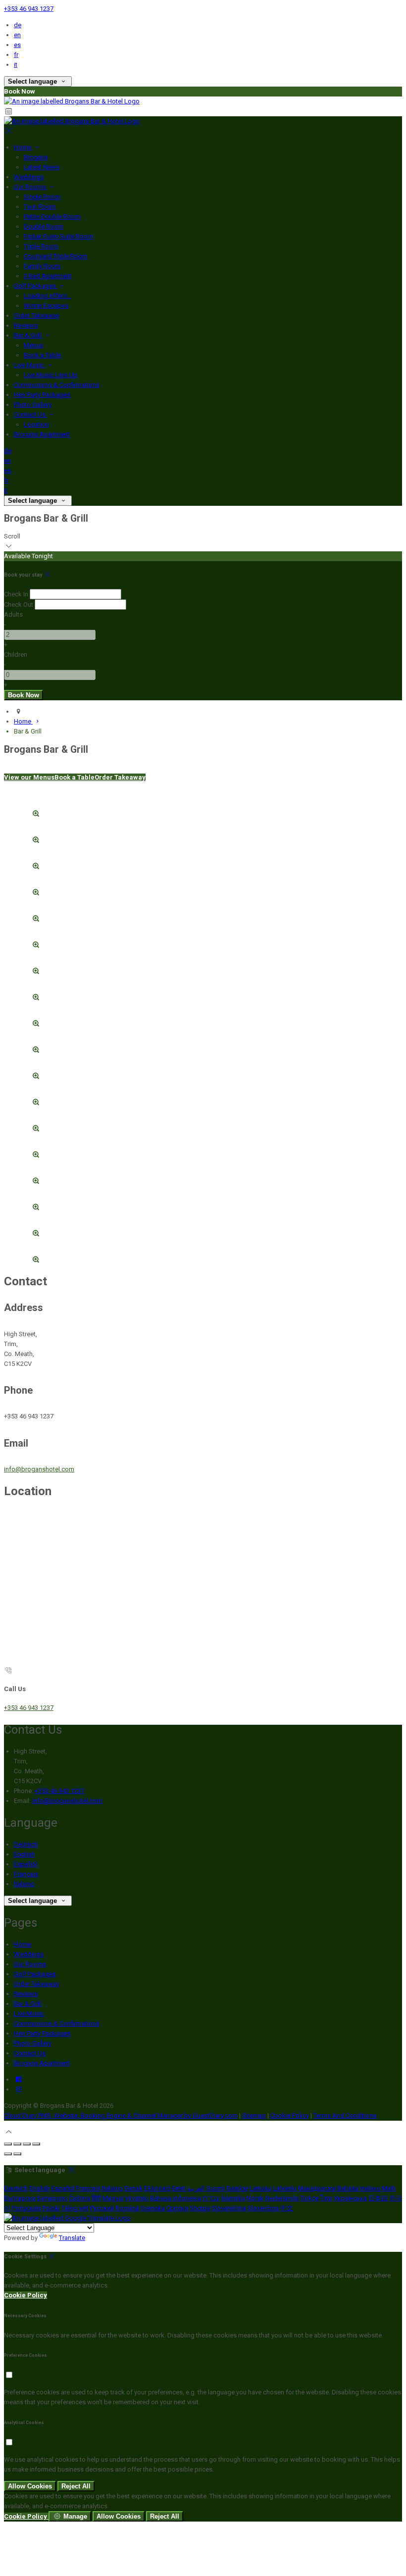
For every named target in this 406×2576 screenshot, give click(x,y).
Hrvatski (137, 2198)
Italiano (24, 1884)
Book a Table (42, 355)
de (18, 25)
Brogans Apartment (42, 434)
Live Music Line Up (51, 375)
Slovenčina (263, 2208)
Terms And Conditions (345, 2115)
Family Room (42, 266)
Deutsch (26, 1844)
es (17, 45)
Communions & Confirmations (57, 385)
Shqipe (200, 2208)
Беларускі (52, 2198)
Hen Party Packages (42, 395)
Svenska (153, 2208)
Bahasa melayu (359, 2188)
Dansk (133, 2188)
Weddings (29, 177)
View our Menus (29, 777)
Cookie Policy (290, 2115)
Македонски (317, 2188)
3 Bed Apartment (48, 276)
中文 (287, 2208)
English (24, 1854)
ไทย (326, 2198)
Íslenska (233, 2198)
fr (16, 55)
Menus (33, 345)
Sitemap (254, 2115)
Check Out (19, 605)
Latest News (42, 167)
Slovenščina (229, 2208)
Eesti (179, 2188)
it (16, 65)
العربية (196, 2188)
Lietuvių (260, 2188)
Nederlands (282, 2198)
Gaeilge (237, 2188)
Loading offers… (48, 296)
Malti (389, 2188)
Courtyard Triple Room (56, 256)
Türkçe (309, 2198)
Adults (13, 614)
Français (26, 1874)
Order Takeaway (37, 316)
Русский (102, 2208)
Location (36, 424)
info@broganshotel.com (39, 1469)
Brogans (36, 157)
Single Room (42, 197)
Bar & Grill (28, 335)
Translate (72, 2238)
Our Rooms (31, 187)
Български (20, 2198)
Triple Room (41, 246)
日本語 (378, 2198)
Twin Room (40, 207)
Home (23, 147)
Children (16, 655)
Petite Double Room (52, 217)
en (17, 35)
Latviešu (285, 2188)
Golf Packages (36, 286)
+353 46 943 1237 (29, 9)
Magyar (113, 2198)
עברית (211, 2198)
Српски (177, 2208)
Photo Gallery (33, 405)
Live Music (30, 365)
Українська (350, 2198)
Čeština (79, 2198)
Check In (16, 594)
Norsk (255, 2198)
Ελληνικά (157, 2188)
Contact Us (30, 414)
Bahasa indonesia (176, 2198)
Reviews (26, 325)
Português (26, 2208)
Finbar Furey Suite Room (58, 236)
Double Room (44, 226)
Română (127, 2208)
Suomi (216, 2188)
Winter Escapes (46, 306)
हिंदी (96, 2198)
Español (25, 1864)
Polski (51, 2208)
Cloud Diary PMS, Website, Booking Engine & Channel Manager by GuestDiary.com (121, 2115)
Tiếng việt (75, 2208)
